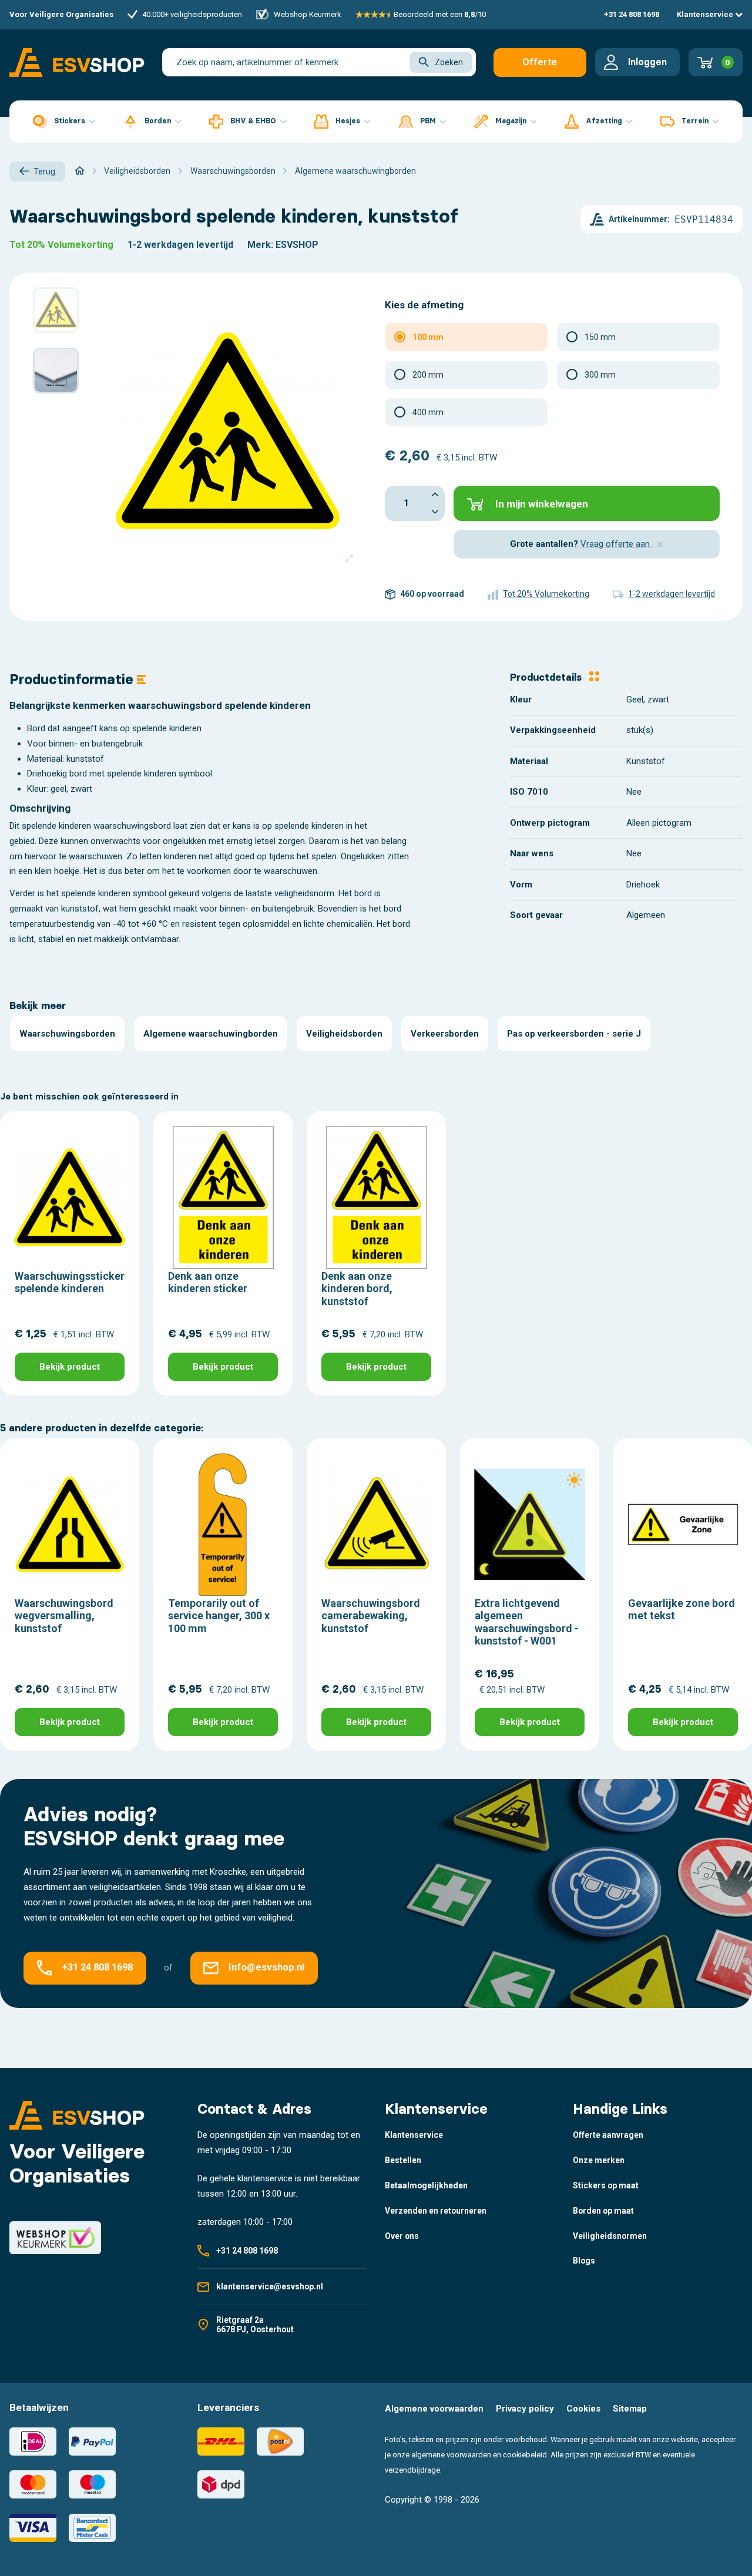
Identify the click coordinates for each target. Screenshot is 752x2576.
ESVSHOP (297, 245)
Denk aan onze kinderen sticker (208, 1282)
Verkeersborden (445, 1034)
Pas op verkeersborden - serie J (574, 1034)
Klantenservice (706, 14)
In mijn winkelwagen (542, 504)
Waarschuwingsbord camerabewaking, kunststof (371, 1616)
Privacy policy (525, 2409)
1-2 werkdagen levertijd (180, 245)
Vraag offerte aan (616, 544)
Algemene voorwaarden (434, 2409)
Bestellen (403, 2160)
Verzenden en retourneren (436, 2211)
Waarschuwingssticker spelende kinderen (70, 1282)
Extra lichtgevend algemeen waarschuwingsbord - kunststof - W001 (527, 1622)
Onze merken (599, 2160)
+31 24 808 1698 (632, 14)
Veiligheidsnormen (610, 2236)
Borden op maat (603, 2211)
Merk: (260, 245)
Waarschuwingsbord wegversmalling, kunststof (64, 1616)
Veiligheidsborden (344, 1034)
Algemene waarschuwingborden (211, 1034)
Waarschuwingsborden (67, 1034)
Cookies (583, 2409)
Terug (44, 171)
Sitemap (630, 2409)
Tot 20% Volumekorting (61, 245)
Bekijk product (70, 1367)
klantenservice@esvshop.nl (270, 2286)
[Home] (80, 171)
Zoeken (449, 62)
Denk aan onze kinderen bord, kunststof (357, 1289)
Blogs (584, 2261)
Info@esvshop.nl (266, 1968)
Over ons (402, 2236)
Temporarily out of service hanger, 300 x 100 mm (219, 1616)
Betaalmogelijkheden (426, 2185)
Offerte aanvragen (540, 67)
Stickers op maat (606, 2185)
